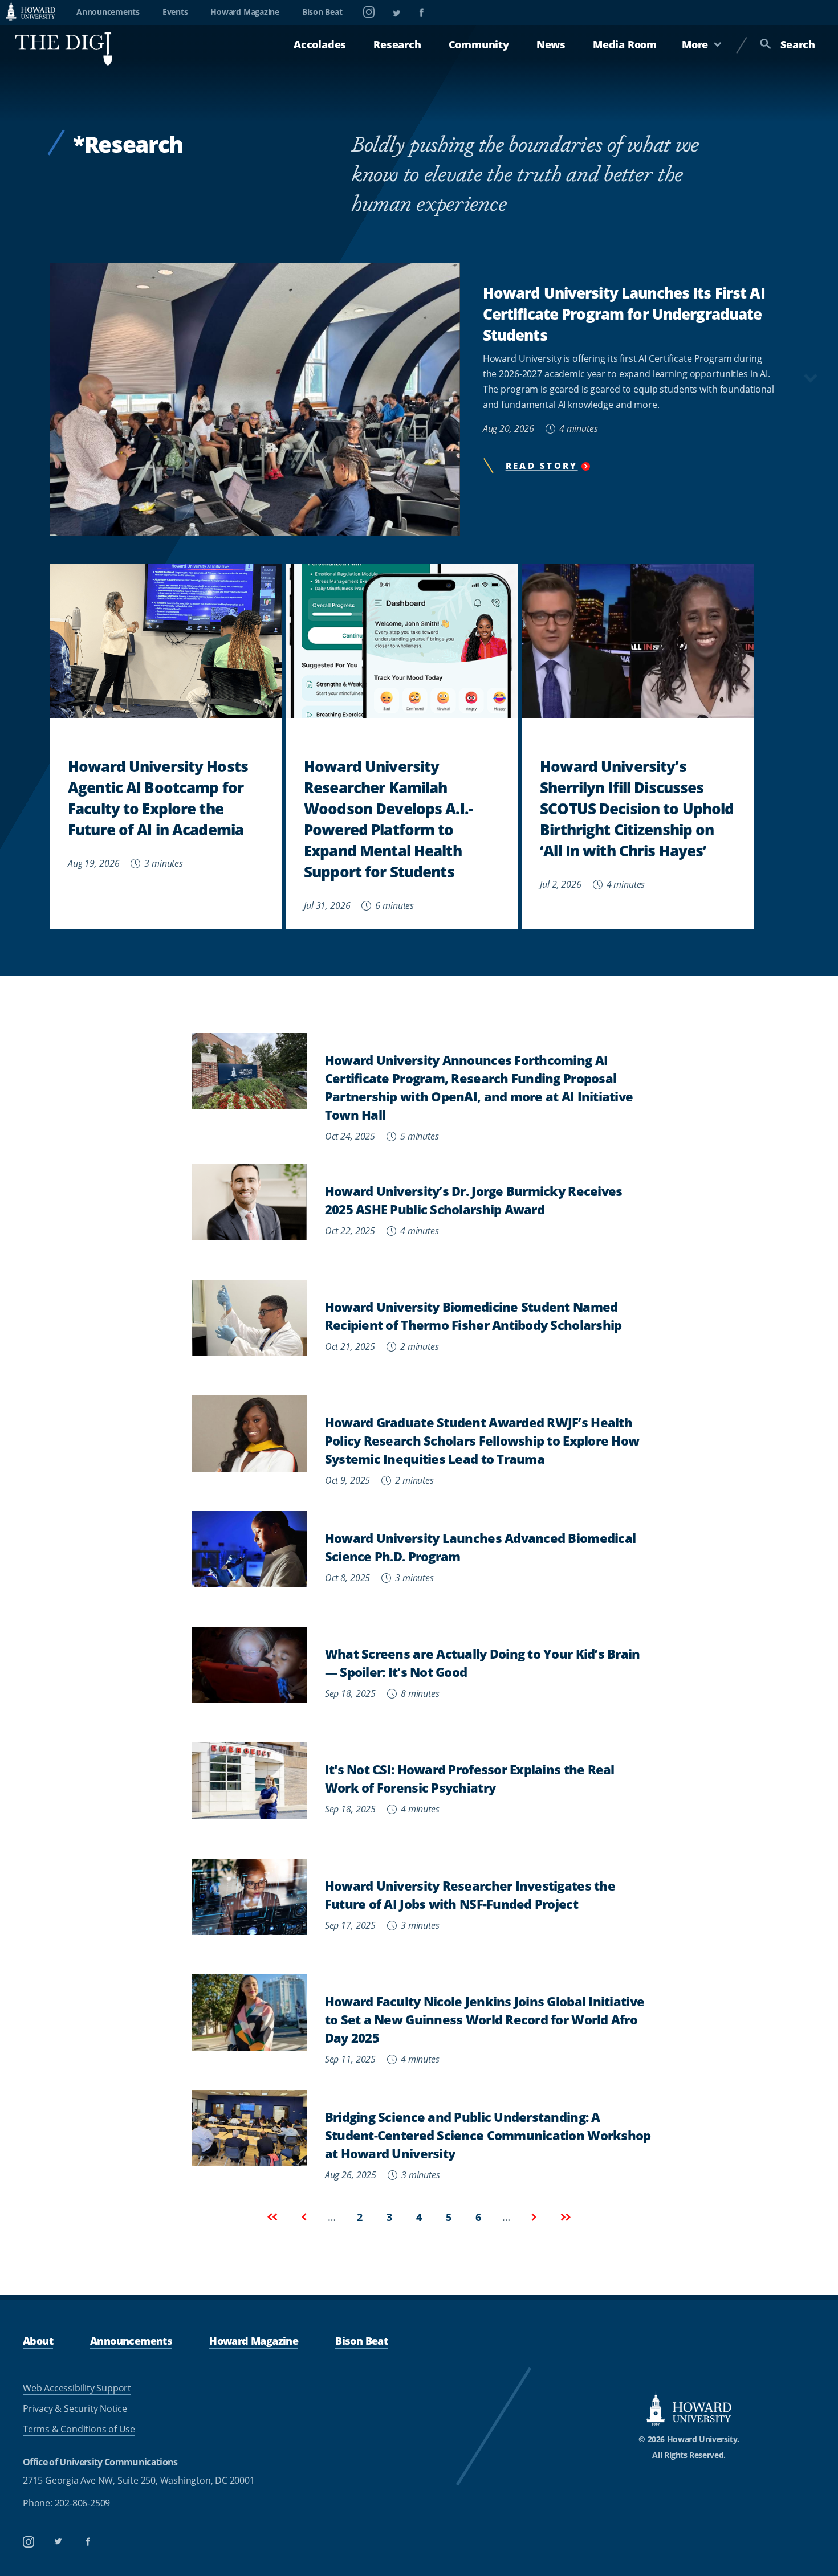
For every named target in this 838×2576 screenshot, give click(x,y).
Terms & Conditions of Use (79, 2429)
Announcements (108, 12)
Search (798, 44)
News (551, 44)
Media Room (625, 44)
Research (397, 44)
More (695, 44)
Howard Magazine (245, 12)
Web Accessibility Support (77, 2388)
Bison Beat (322, 12)
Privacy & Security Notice (75, 2408)
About (38, 2340)
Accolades (320, 44)
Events (175, 12)
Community (479, 44)
